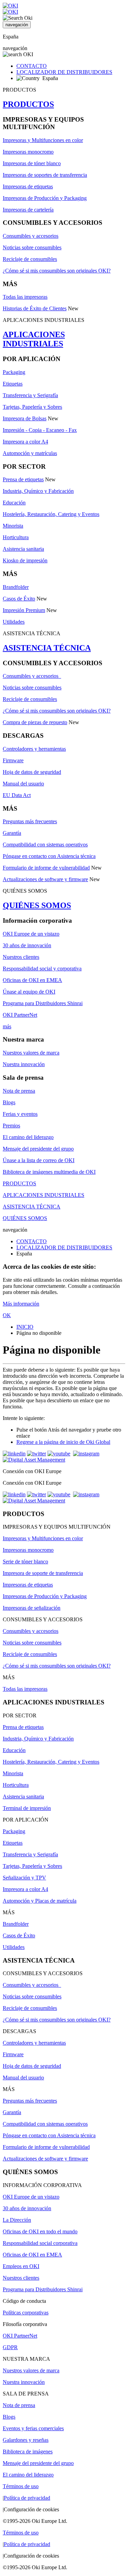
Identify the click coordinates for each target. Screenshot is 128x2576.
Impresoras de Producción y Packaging (45, 198)
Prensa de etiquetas (23, 479)
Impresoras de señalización (32, 1608)
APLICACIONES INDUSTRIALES (34, 339)
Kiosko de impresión (25, 560)
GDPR (10, 2347)
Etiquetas (13, 384)
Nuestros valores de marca (31, 1053)
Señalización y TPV (24, 1878)
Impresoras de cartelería (28, 210)
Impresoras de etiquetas (28, 186)
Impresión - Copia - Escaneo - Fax (40, 430)
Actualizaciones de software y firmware (45, 879)
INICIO (25, 1327)
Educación (14, 503)
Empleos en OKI (21, 2266)
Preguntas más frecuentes (30, 821)
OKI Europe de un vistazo (31, 934)
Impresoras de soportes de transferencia (45, 175)
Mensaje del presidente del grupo (38, 1149)
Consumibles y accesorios (31, 236)
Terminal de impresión (27, 1808)
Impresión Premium (24, 610)
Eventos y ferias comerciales (33, 2428)
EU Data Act (17, 795)
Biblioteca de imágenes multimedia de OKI (49, 1172)
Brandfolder (16, 587)
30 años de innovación (27, 945)
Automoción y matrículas (30, 453)
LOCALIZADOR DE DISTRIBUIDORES (64, 72)
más (7, 1026)
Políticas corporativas (26, 2313)
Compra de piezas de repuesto (35, 722)
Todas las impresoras (25, 297)
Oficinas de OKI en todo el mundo (40, 2231)
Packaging (14, 372)
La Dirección (17, 2220)
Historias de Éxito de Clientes (35, 308)
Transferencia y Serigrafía (30, 395)
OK (7, 1315)
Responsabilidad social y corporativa (42, 969)
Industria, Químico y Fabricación (38, 491)
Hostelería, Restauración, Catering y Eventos (51, 514)
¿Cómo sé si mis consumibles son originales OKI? (57, 271)
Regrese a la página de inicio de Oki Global (63, 1442)
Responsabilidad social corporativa (40, 2243)
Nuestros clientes (21, 957)
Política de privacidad (27, 2498)
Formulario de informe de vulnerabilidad (46, 868)
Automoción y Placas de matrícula (40, 1901)
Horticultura (16, 537)
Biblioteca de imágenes (28, 2452)
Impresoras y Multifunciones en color (43, 140)
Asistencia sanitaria (23, 549)
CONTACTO (32, 66)
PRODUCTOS (28, 104)
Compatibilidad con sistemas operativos (45, 845)
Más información (21, 1304)
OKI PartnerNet (20, 1015)
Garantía (12, 833)
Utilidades (14, 622)
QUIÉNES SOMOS (37, 905)
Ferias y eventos (20, 1114)
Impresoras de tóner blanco (32, 163)
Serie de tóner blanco (25, 1562)
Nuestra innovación (24, 1064)
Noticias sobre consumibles (32, 247)
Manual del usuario (23, 784)
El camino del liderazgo (28, 1137)
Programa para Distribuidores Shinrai (43, 1003)
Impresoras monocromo (28, 152)
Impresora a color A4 (25, 442)
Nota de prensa (19, 1091)
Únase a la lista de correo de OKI (39, 1160)
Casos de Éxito (19, 599)
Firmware (13, 760)
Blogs (9, 1102)
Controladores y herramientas (34, 749)
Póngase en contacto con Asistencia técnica (49, 856)
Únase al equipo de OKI (29, 992)
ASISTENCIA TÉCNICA (47, 648)
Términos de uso (21, 2486)
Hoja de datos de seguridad (32, 772)
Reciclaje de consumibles (30, 259)
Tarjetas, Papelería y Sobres (32, 407)
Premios (11, 1126)
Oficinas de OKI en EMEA (32, 980)
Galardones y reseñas (26, 2440)
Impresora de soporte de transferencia (43, 1573)
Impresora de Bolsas (25, 418)
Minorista (13, 526)
